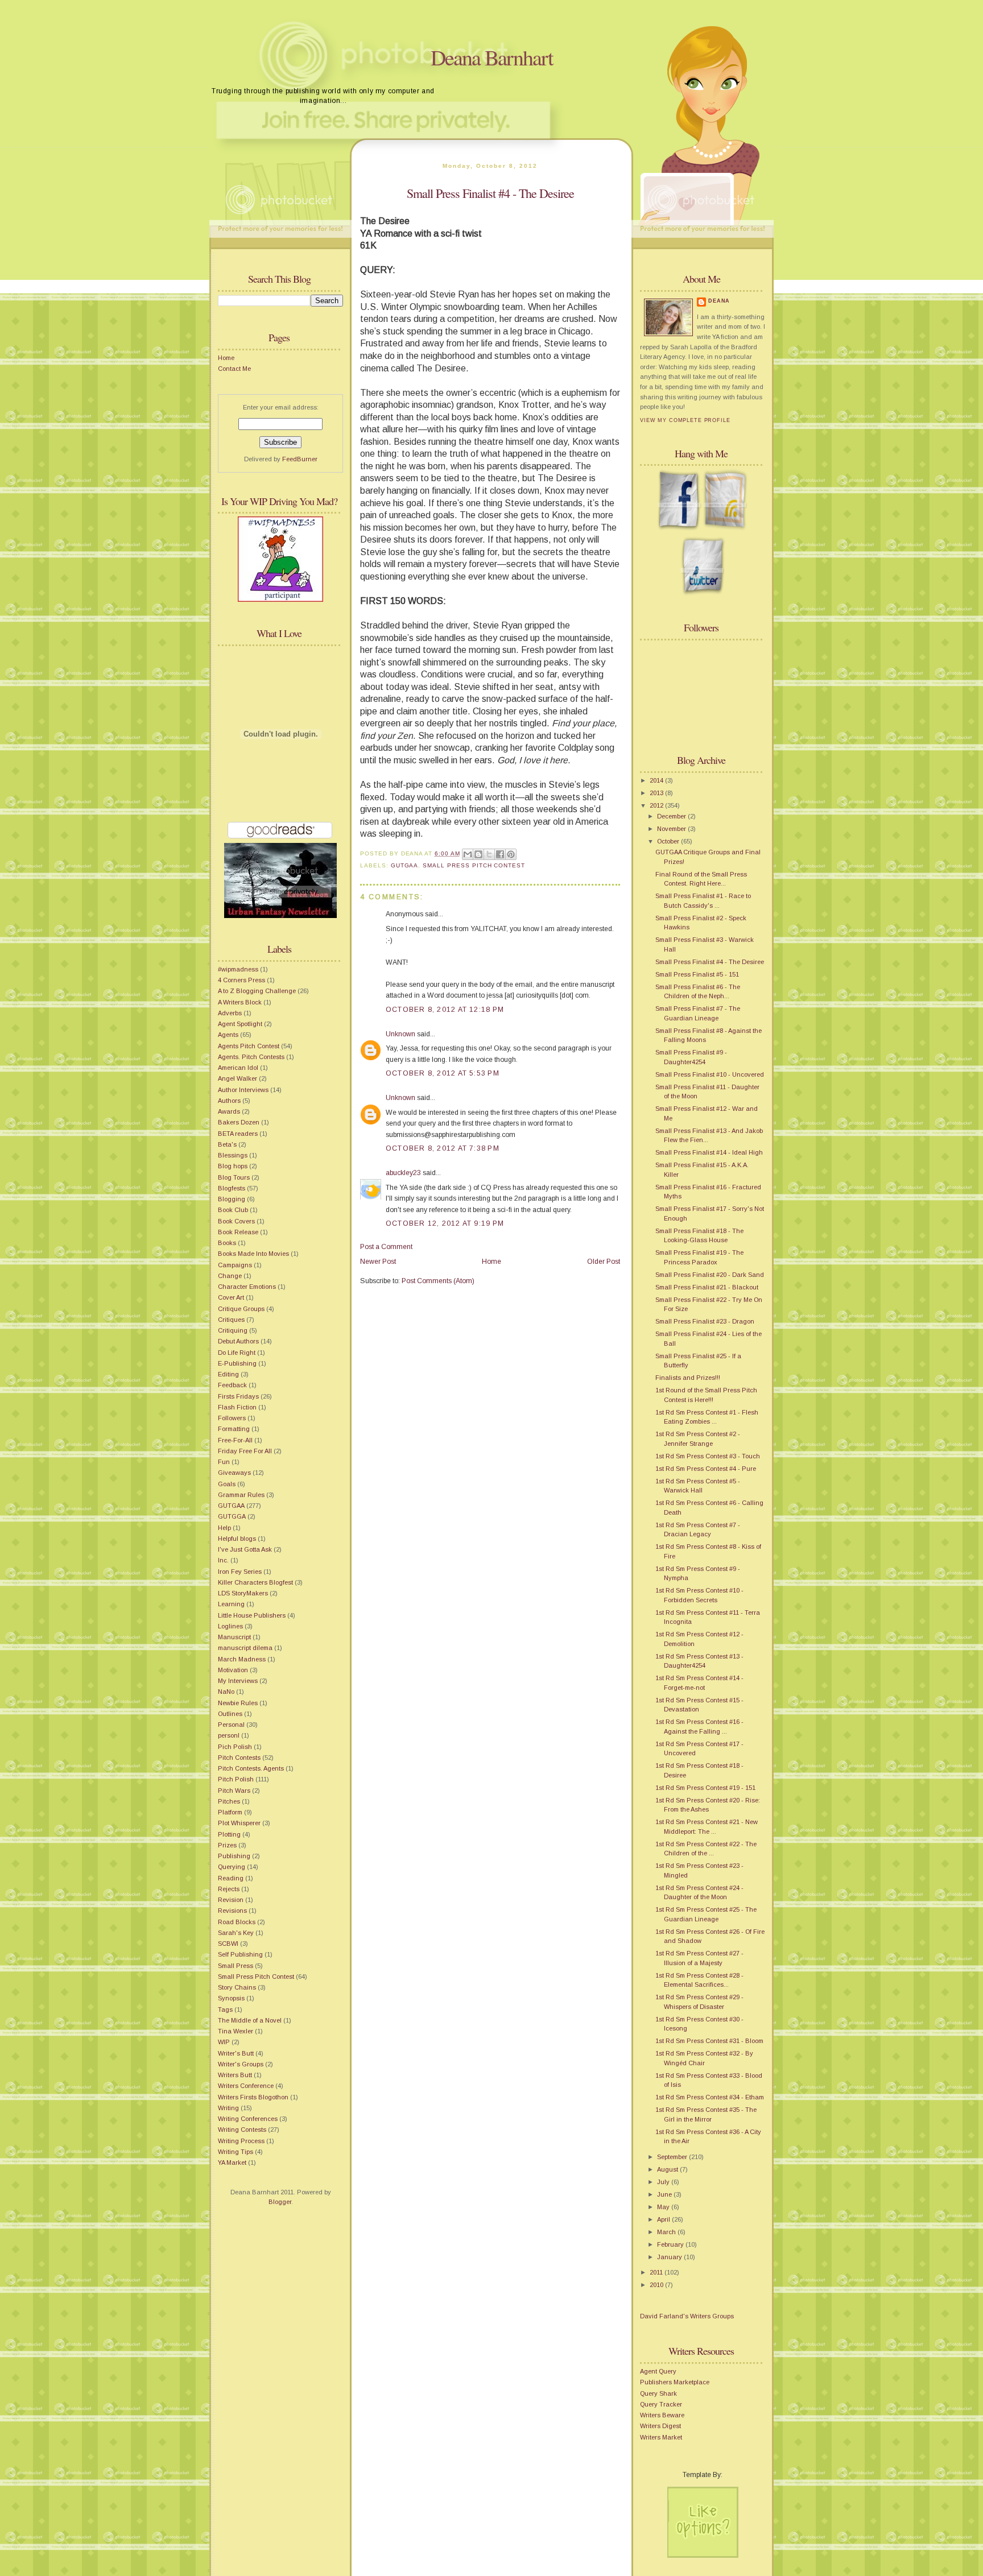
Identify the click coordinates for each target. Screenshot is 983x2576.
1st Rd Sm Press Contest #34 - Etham (710, 2097)
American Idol (238, 1068)
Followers (232, 1418)
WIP (224, 2042)
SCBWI (228, 1944)
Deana (719, 301)
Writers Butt (235, 2075)
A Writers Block (240, 1002)
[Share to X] (489, 854)
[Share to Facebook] (500, 854)
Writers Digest (660, 2426)
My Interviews (238, 1681)
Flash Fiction (237, 1407)
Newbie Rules (238, 1703)
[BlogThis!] (478, 854)
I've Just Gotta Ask (245, 1549)
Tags (225, 2009)
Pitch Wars (234, 1791)
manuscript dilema (245, 1648)
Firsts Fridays (238, 1396)
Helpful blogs (237, 1539)
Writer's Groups (241, 2064)
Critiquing (233, 1330)
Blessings (233, 1155)
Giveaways (234, 1473)
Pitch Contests (239, 1758)
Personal (231, 1725)
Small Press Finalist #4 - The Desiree (490, 193)
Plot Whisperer (239, 1823)
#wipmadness (238, 969)
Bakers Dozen (239, 1122)
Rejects (229, 1889)
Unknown (400, 1034)
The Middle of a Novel (250, 2020)
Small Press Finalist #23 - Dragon (705, 1321)
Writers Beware (662, 2415)
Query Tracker (661, 2404)
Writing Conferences (248, 2119)
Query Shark (658, 2393)
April (664, 2219)
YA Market (232, 2162)
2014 (657, 780)
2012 (657, 805)
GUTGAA (231, 1506)
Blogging (232, 1199)
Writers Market (661, 2437)
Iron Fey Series (240, 1572)
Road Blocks (237, 1922)
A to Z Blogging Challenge (257, 991)
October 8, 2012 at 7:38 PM (443, 1148)
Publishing (234, 1856)
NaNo (226, 1692)
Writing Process (241, 2141)
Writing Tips (236, 2152)
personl (229, 1735)
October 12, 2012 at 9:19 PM (445, 1223)
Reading (231, 1878)
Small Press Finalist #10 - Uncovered (710, 1074)
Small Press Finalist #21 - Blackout (707, 1287)
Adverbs (230, 1013)
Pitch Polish (236, 1779)
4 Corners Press (241, 980)
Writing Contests (242, 2130)
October (669, 841)
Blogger (280, 2202)
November (672, 829)
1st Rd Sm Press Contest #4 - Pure (706, 1469)
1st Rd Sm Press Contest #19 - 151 (705, 1788)
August (668, 2169)
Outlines (230, 1714)
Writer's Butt (236, 2053)
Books (227, 1243)
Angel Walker (238, 1078)
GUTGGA (232, 1516)
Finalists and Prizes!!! (688, 1378)
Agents (228, 1035)
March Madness (242, 1659)
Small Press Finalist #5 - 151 (697, 974)
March (667, 2232)
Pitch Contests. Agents (251, 1768)
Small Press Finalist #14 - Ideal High (709, 1152)
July (664, 2182)
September (673, 2157)
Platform (230, 1812)
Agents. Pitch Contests (251, 1057)
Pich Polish (235, 1747)
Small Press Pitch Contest (256, 1977)
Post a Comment (386, 1247)
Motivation (233, 1670)
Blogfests (232, 1188)
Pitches (229, 1801)
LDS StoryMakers (243, 1593)
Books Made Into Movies (253, 1254)
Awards (229, 1111)
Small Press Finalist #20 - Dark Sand (710, 1275)
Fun (224, 1462)
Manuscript (234, 1637)
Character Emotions (247, 1287)
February (671, 2244)
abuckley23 (403, 1173)
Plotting (229, 1834)
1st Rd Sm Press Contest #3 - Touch (708, 1456)
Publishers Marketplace (675, 2382)
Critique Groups (241, 1309)
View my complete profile (685, 420)
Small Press (236, 1966)
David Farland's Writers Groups (687, 2316)
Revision (231, 1900)
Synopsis (231, 1998)
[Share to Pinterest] (511, 854)
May (664, 2207)
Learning (231, 1604)
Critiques (231, 1320)
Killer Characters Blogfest (255, 1582)
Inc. (223, 1560)
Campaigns (235, 1265)
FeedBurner (300, 459)
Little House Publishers (252, 1615)
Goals (227, 1484)
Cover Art (231, 1297)
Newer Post (378, 1262)
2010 (657, 2285)
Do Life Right (237, 1353)
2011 (657, 2272)
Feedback (232, 1385)
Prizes (227, 1845)
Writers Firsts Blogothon (253, 2097)
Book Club (233, 1210)
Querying (232, 1867)
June (665, 2194)
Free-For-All (235, 1440)
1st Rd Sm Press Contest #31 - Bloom (709, 2041)
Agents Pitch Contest (249, 1046)
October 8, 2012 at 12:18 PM (445, 1010)
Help (224, 1528)
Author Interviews (243, 1090)
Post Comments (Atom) (438, 1281)
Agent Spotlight (240, 1024)
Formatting (234, 1429)
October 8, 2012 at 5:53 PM (443, 1073)
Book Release (238, 1232)
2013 (657, 793)
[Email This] (468, 854)
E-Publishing (237, 1363)
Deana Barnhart (492, 57)
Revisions (232, 1911)
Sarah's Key (236, 1933)
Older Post (604, 1262)
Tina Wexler (236, 2031)
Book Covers (236, 1221)
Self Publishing (240, 1954)
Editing (228, 1374)
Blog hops (233, 1166)
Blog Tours (234, 1177)
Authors (229, 1101)
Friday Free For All (245, 1451)
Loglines (230, 1626)
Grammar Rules (241, 1495)
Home (226, 358)
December (672, 816)
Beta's (227, 1144)
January (670, 2257)
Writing (228, 2108)
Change (230, 1276)
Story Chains (237, 1987)
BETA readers (238, 1134)
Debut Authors (238, 1341)
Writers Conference (246, 2086)
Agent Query (658, 2371)
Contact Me (234, 369)
